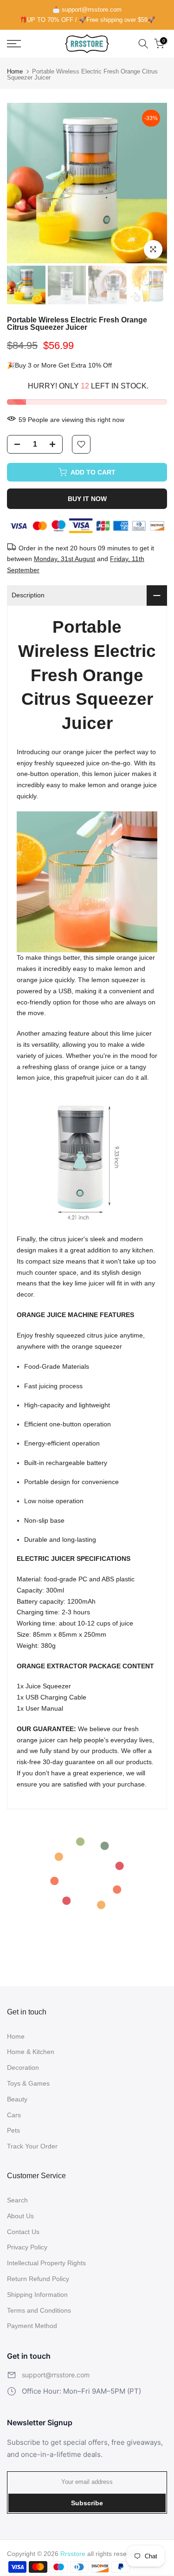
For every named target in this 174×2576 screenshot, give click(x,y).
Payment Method (32, 2326)
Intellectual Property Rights (46, 2263)
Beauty (17, 2099)
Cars (14, 2115)
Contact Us (23, 2232)
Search (17, 2200)
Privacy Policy (27, 2247)
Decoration (23, 2067)
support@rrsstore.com (56, 2375)
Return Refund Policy (38, 2279)
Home (15, 71)
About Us (20, 2216)
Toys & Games (28, 2083)
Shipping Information (37, 2295)
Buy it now (87, 499)
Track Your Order (32, 2146)
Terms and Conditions (39, 2310)
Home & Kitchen (31, 2052)
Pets (13, 2130)
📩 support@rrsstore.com (87, 10)
